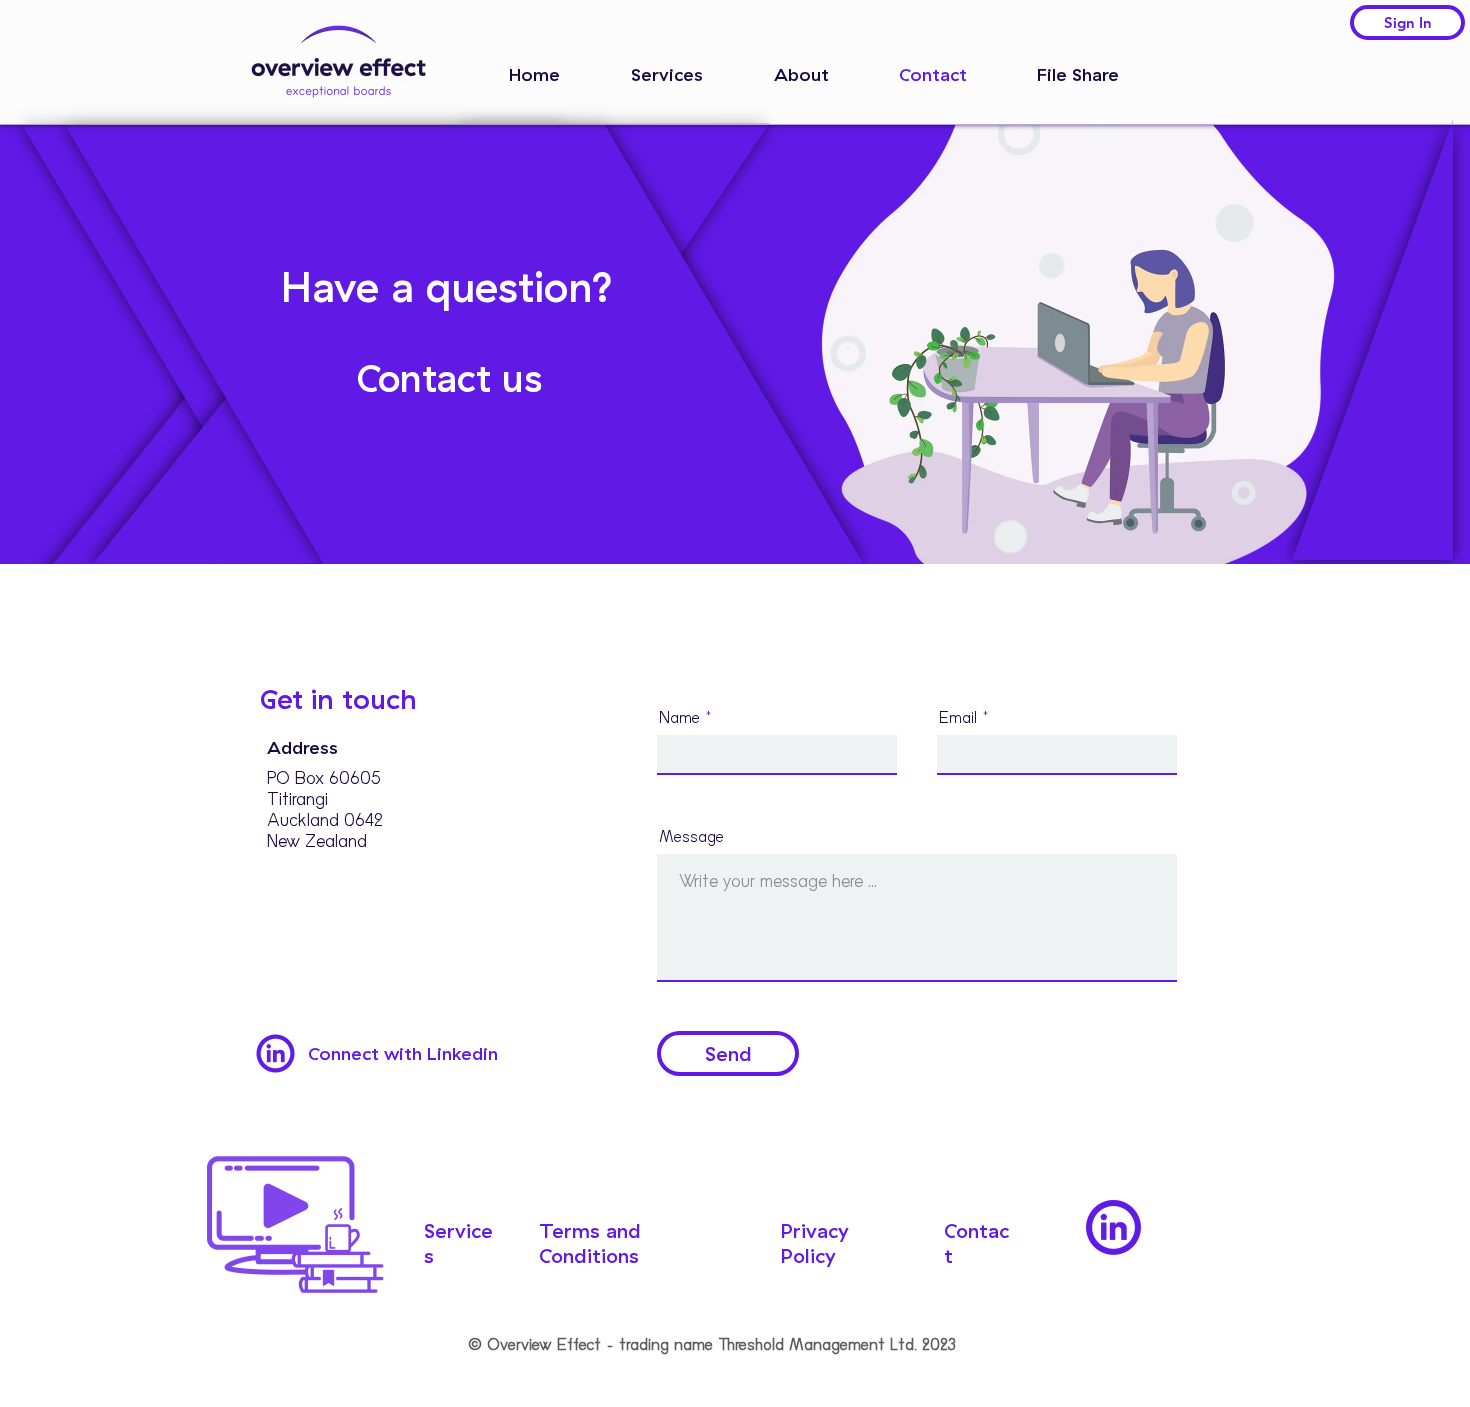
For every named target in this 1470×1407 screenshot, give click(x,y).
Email (958, 718)
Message (691, 837)
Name (679, 718)
